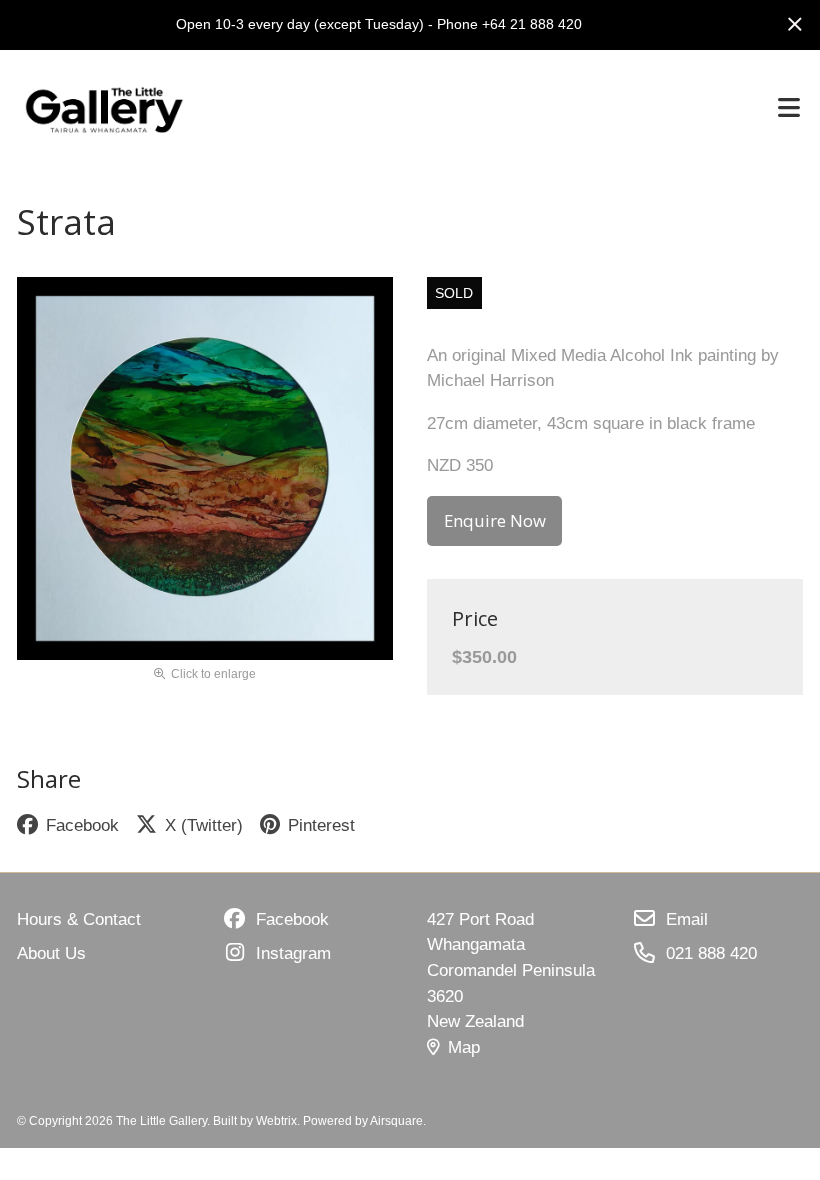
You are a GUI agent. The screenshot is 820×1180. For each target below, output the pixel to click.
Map (464, 1047)
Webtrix (276, 1120)
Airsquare (396, 1120)
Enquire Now (495, 520)
